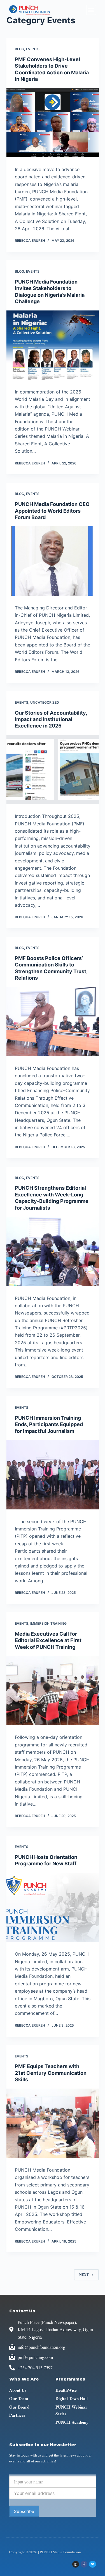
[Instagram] (76, 2564)
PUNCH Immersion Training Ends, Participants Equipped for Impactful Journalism (49, 1424)
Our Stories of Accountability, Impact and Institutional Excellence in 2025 (51, 719)
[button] (91, 10)
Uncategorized (45, 702)
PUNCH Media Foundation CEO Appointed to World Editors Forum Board (52, 511)
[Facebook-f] (84, 2564)
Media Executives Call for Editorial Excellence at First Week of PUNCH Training (48, 1640)
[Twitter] (92, 2564)
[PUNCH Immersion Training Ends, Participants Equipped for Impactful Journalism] (53, 1475)
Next (84, 2275)
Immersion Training (48, 1623)
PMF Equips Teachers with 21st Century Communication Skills (51, 2073)
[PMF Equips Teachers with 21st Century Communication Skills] (53, 2123)
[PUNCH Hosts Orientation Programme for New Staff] (53, 1907)
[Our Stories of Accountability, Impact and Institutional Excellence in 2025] (53, 770)
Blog (19, 49)
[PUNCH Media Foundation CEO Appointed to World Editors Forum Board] (53, 561)
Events (33, 49)
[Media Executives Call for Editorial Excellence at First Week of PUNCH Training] (53, 1691)
